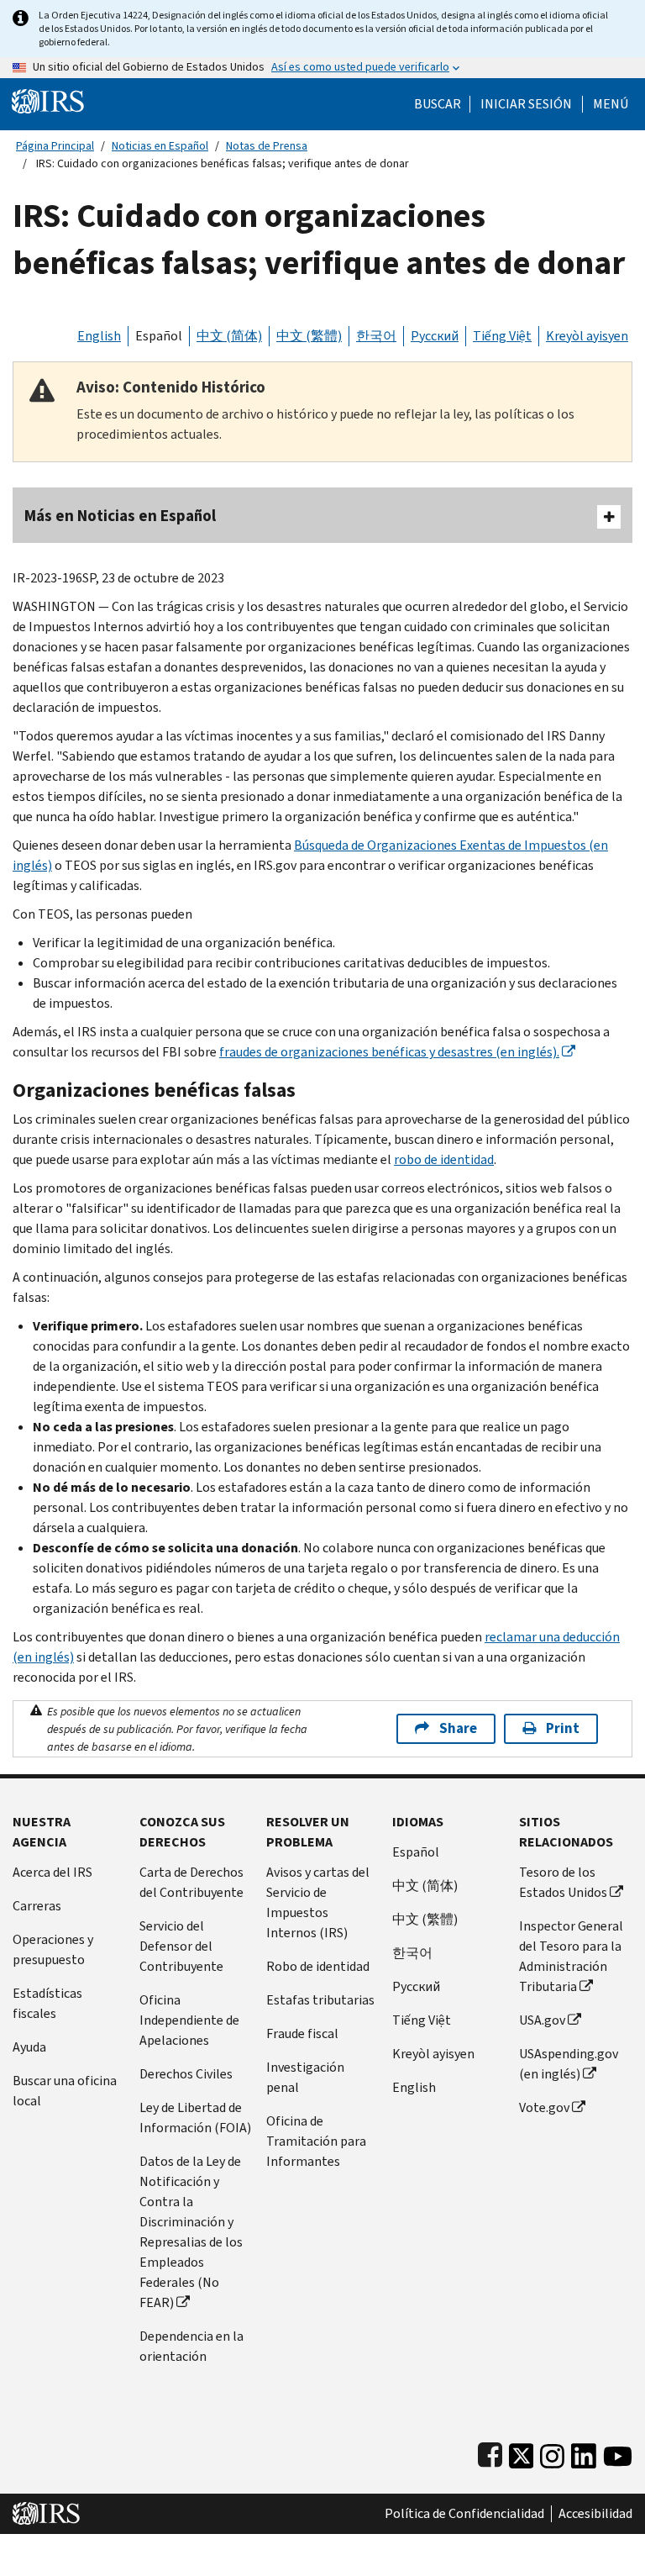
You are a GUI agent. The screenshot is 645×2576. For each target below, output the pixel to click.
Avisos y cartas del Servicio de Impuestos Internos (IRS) (318, 1902)
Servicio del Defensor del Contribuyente (181, 1946)
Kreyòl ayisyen (587, 336)
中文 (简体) (229, 336)
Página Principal (55, 146)
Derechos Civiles (186, 2074)
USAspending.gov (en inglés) (569, 2064)
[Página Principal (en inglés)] (48, 100)
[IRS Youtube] (618, 2452)
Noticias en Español (160, 146)
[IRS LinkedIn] (584, 2452)
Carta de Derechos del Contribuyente (191, 1882)
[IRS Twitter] (522, 2452)
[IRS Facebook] (490, 2452)
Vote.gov (544, 2107)
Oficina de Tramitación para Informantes (316, 2141)
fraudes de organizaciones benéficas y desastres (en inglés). (389, 1052)
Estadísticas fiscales (47, 2003)
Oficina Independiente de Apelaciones (189, 2020)
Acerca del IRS (52, 1872)
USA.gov (542, 2020)
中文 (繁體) (309, 336)
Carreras (37, 1906)
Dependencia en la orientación (191, 2346)
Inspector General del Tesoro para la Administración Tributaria (571, 1956)
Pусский (416, 1986)
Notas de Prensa (267, 146)
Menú (611, 104)
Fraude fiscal (302, 2033)
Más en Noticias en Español (120, 516)
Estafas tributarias (320, 2000)
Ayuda (29, 2047)
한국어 (376, 336)
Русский (435, 336)
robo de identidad (444, 1159)
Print (563, 1728)
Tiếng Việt (502, 336)
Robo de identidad (318, 1966)
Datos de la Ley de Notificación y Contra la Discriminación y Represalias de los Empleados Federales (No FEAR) (191, 2232)
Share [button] (458, 1728)
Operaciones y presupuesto (53, 1949)
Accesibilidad (595, 2514)
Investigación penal (305, 2077)
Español (159, 336)
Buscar (438, 104)
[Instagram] (552, 2452)
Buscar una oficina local (65, 2091)
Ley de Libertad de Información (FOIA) (195, 2118)
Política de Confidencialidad (464, 2514)
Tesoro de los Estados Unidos (563, 1882)
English (99, 336)
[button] (526, 104)
